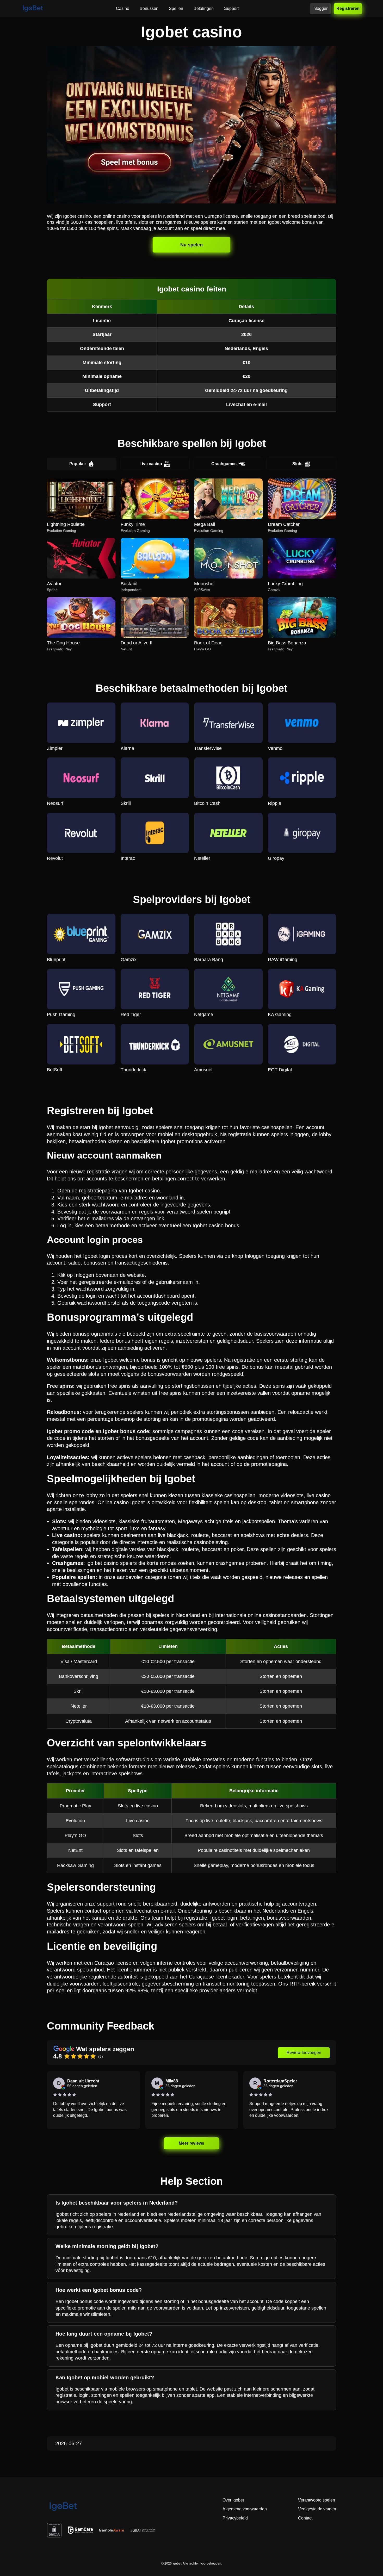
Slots (297, 464)
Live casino (151, 464)
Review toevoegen (304, 2053)
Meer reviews (192, 2143)
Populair (78, 464)
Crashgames (224, 464)
